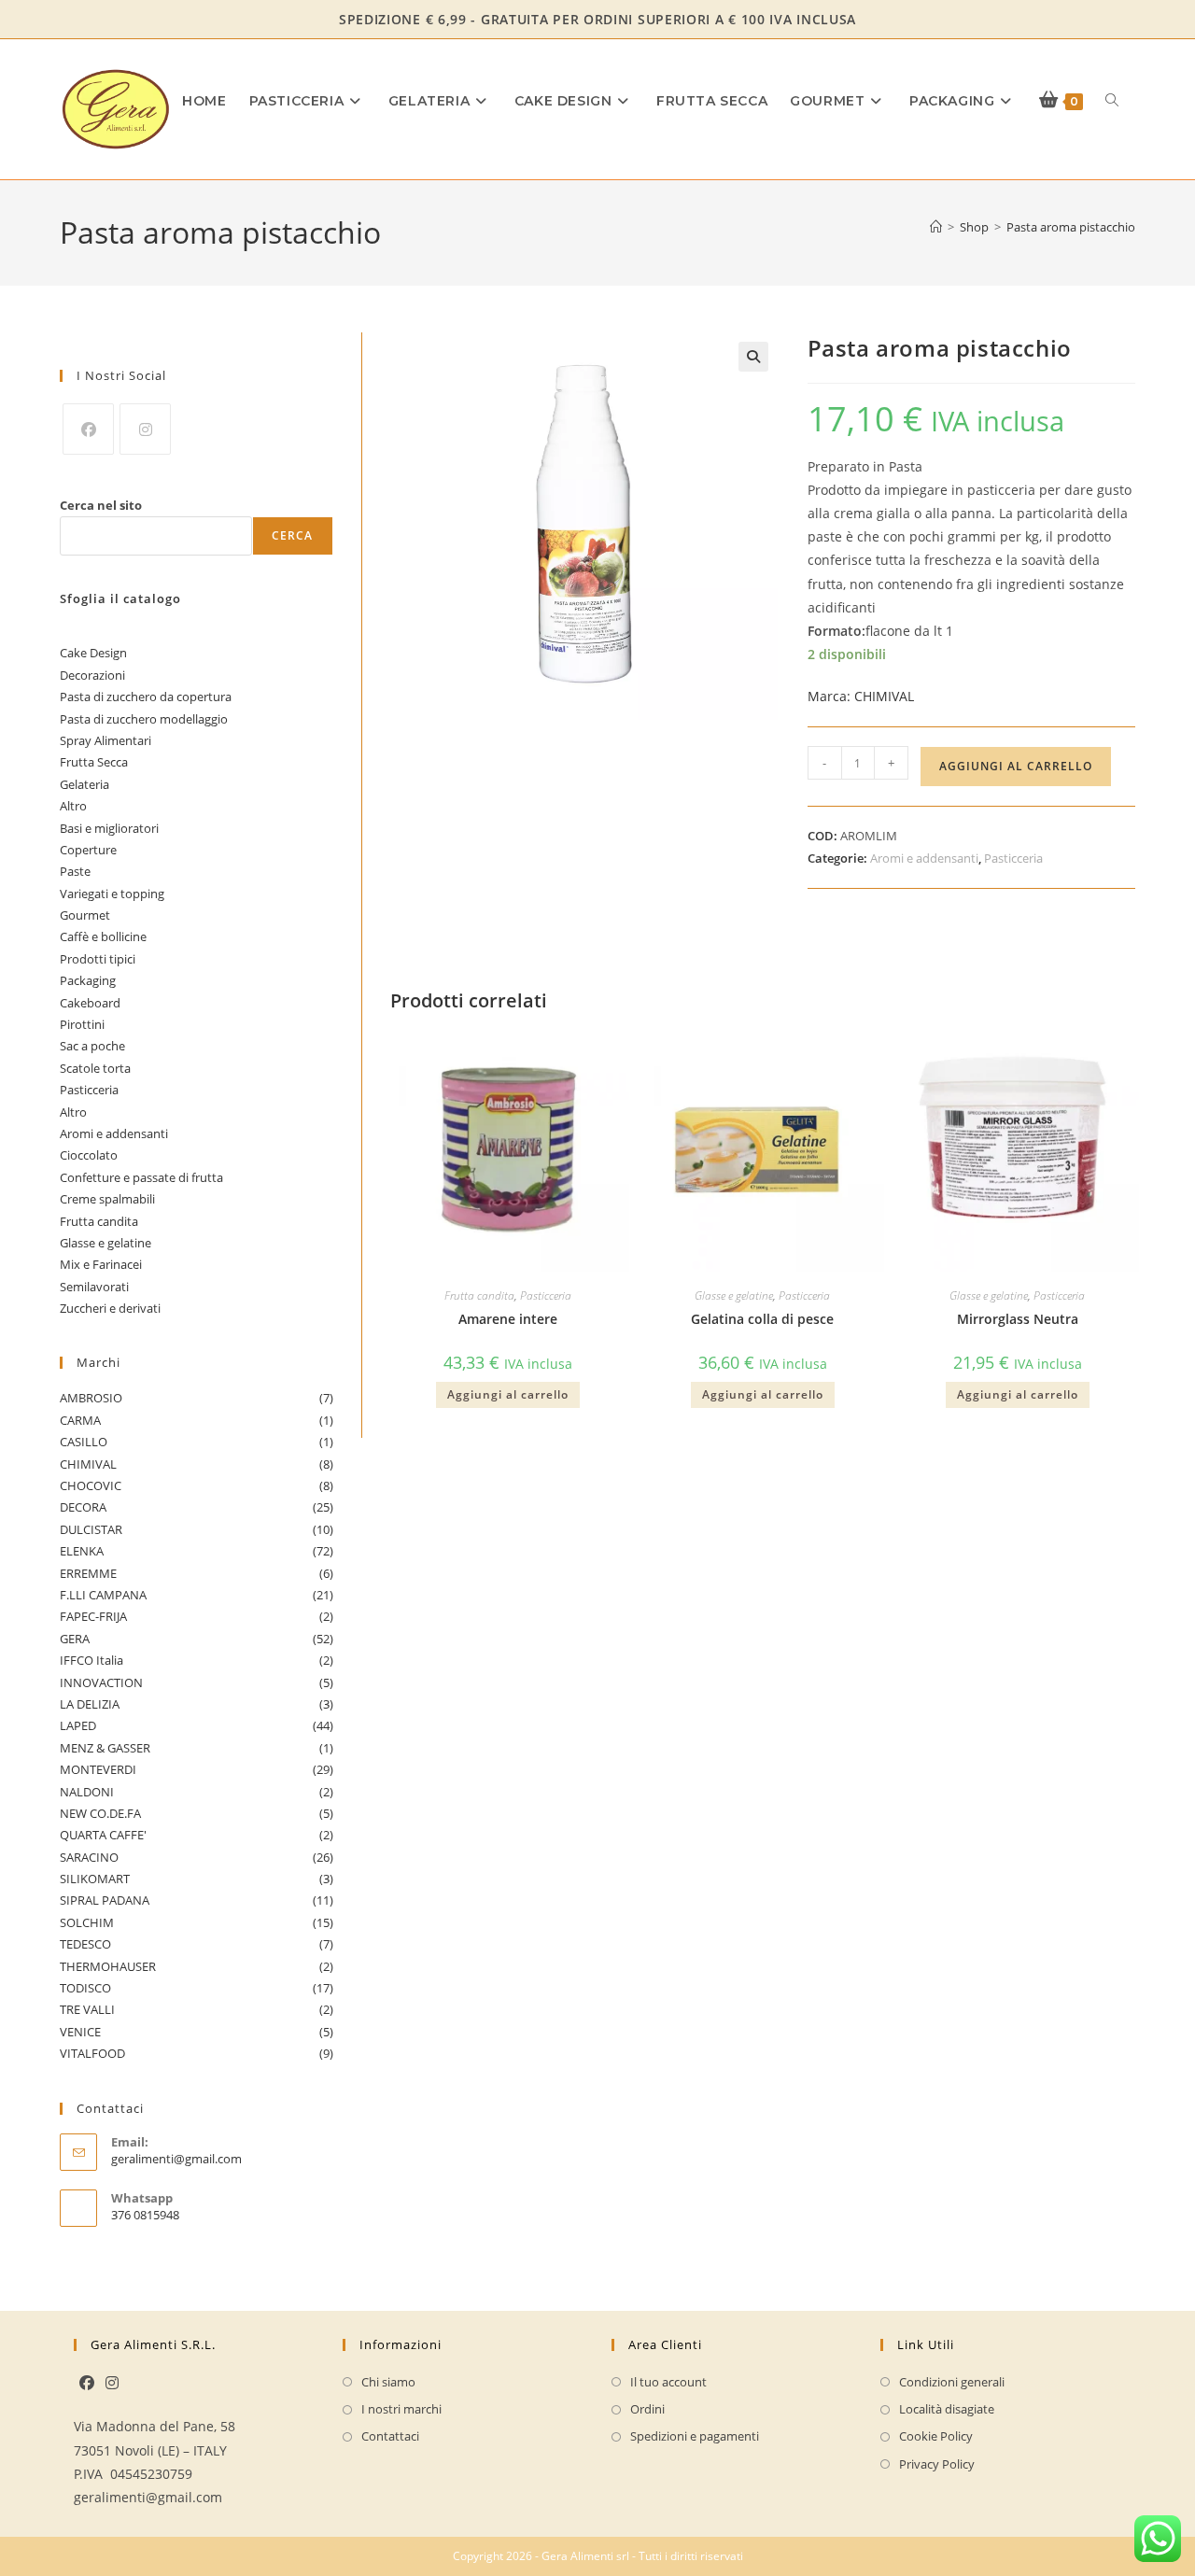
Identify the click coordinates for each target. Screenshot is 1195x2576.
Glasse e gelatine (734, 1295)
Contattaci (390, 2436)
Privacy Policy (937, 2464)
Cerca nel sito (101, 505)
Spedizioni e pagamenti (695, 2436)
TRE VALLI (197, 2009)
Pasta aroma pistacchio (1071, 227)
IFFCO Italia (197, 1660)
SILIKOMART (197, 1879)
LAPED (197, 1725)
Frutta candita (479, 1295)
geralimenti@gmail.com (176, 2159)
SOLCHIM (197, 1922)
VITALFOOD (197, 2053)
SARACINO (197, 1857)
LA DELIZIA (197, 1704)
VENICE (197, 2032)
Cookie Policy (936, 2436)
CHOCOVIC (197, 1485)
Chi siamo (388, 2382)
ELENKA (197, 1551)
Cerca (293, 535)
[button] (753, 357)
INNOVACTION (197, 1682)
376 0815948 (145, 2215)
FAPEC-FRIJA (197, 1616)
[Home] (936, 227)
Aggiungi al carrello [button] (508, 1394)
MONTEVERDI (197, 1769)
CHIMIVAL (861, 696)
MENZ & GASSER (197, 1748)
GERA (197, 1639)
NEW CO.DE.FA (197, 1813)
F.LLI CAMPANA (197, 1595)
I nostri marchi (401, 2409)
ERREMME (197, 1573)
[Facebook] (88, 429)
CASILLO (197, 1442)
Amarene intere (508, 1319)
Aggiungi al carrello (1016, 766)
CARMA (197, 1420)
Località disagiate (947, 2409)
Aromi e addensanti (924, 858)
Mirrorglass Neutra (1018, 1319)
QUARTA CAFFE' (197, 1835)
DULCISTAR (197, 1529)
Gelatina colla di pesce (762, 1319)
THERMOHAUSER (197, 1966)
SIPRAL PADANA (197, 1900)
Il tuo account (668, 2382)
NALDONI (197, 1792)
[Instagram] (145, 429)
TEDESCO (197, 1944)
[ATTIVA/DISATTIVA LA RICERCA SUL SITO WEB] (1112, 101)
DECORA (197, 1507)
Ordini (647, 2409)
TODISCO (197, 1988)
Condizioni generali (952, 2382)
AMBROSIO (197, 1398)
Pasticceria (1013, 858)
